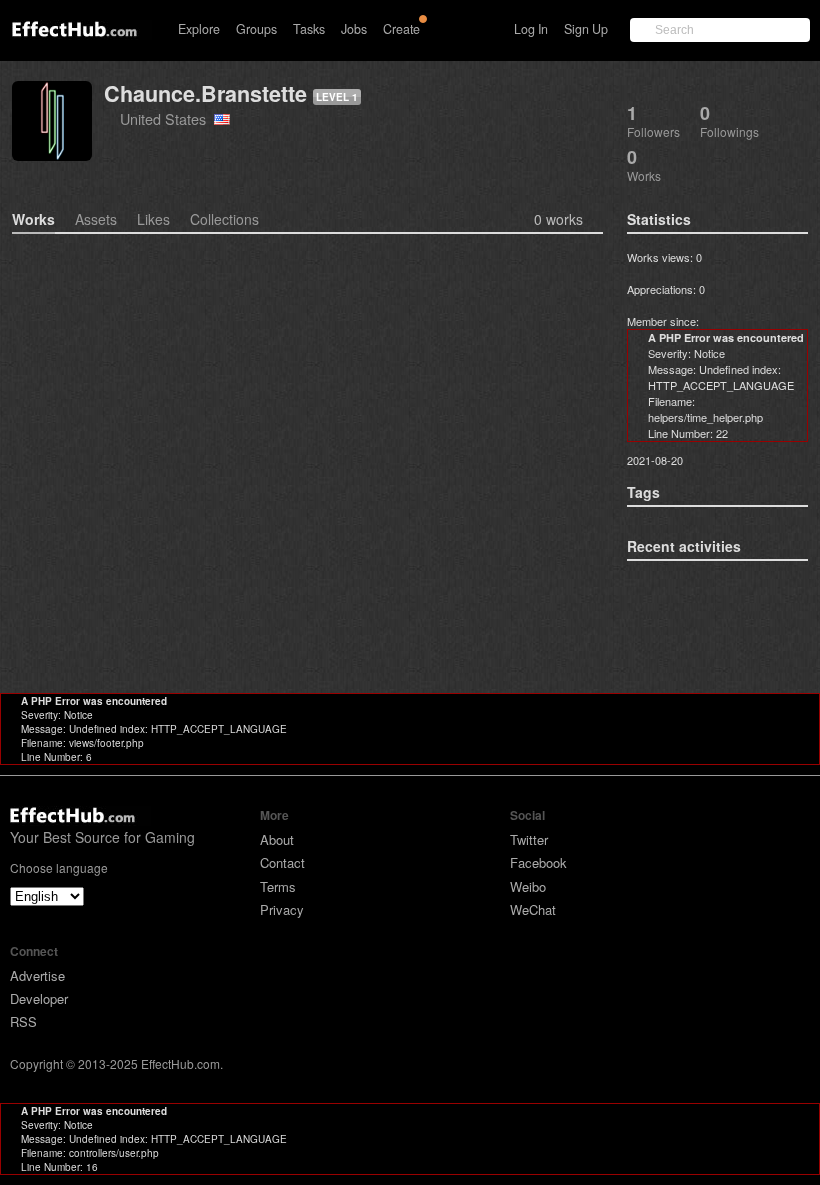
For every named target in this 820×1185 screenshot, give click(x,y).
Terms (278, 886)
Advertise (37, 975)
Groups (256, 29)
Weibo (528, 886)
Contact (282, 862)
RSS (23, 1021)
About (277, 839)
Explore (199, 29)
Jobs (354, 29)
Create (401, 29)
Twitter (529, 839)
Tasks (309, 29)
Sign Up (586, 29)
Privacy (282, 909)
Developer (39, 998)
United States (167, 118)
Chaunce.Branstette (205, 93)
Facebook (538, 862)
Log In (531, 29)
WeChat (533, 909)
